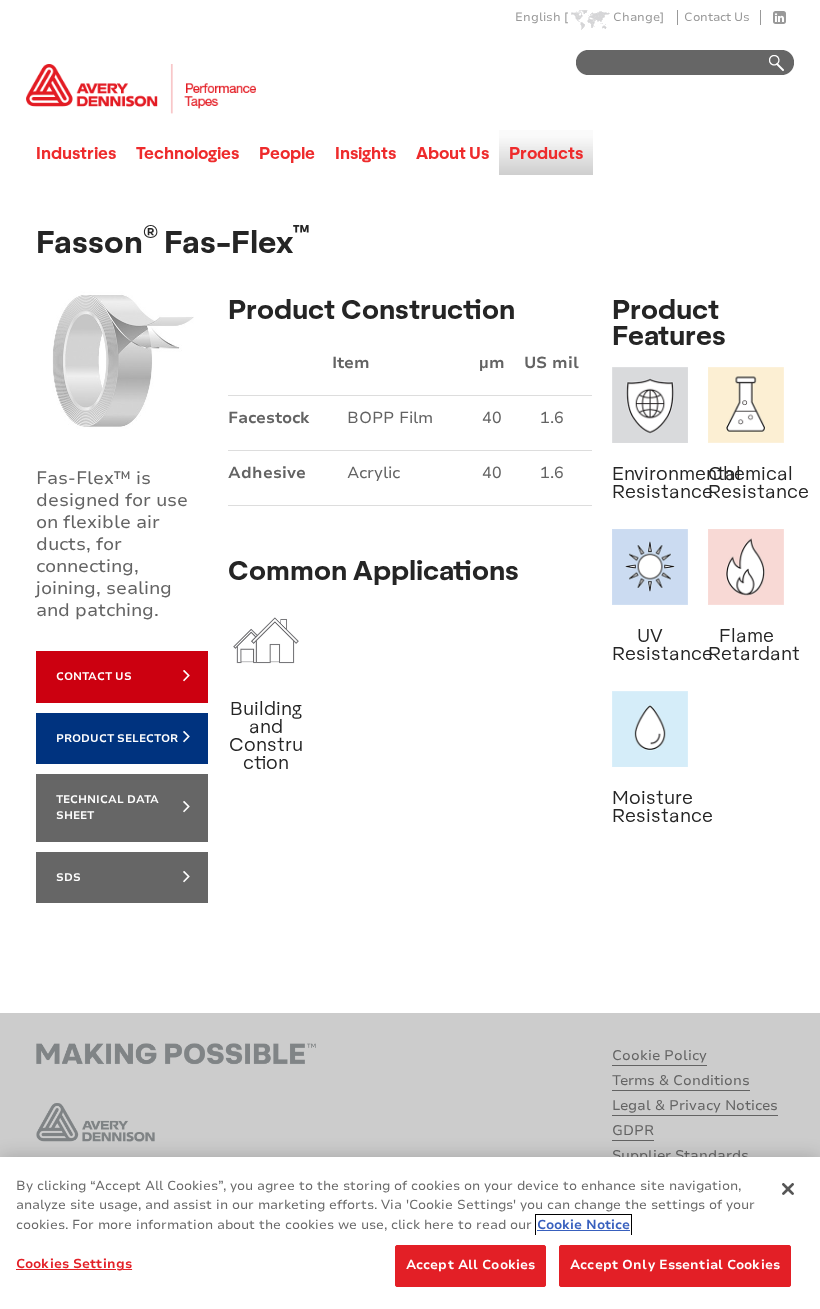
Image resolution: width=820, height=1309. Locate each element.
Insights (365, 152)
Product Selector (117, 738)
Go (767, 63)
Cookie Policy (659, 1055)
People (287, 152)
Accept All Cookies (470, 1265)
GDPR (633, 1130)
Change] (638, 17)
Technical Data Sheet (107, 807)
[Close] (788, 1189)
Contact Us (717, 17)
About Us (452, 152)
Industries (76, 152)
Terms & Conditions (681, 1080)
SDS (68, 877)
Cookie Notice (583, 1225)
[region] (410, 1233)
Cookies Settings (74, 1264)
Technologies (187, 152)
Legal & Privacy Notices (695, 1105)
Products (546, 152)
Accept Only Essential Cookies (675, 1265)
